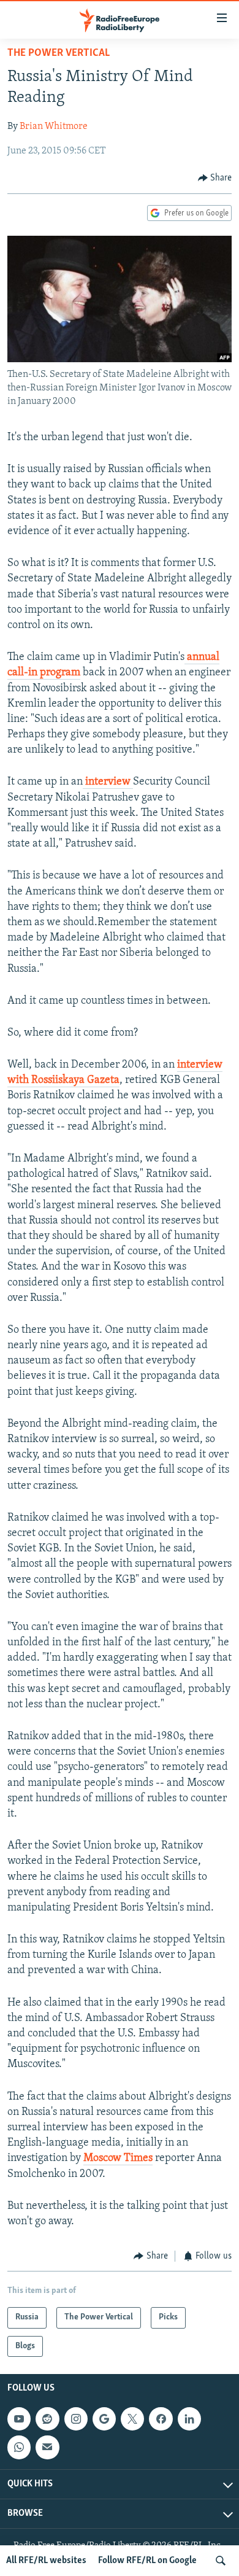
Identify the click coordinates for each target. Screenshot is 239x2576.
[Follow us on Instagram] (76, 2419)
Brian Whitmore (54, 126)
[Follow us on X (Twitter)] (132, 2419)
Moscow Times (118, 2159)
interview (108, 782)
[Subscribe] (47, 2447)
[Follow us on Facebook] (161, 2419)
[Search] (221, 2561)
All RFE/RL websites (46, 2561)
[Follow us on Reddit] (47, 2419)
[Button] (215, 178)
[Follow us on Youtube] (19, 2419)
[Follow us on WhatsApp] (19, 2447)
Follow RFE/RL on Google (147, 2561)
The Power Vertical (59, 53)
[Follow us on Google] (104, 2419)
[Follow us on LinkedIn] (189, 2419)
